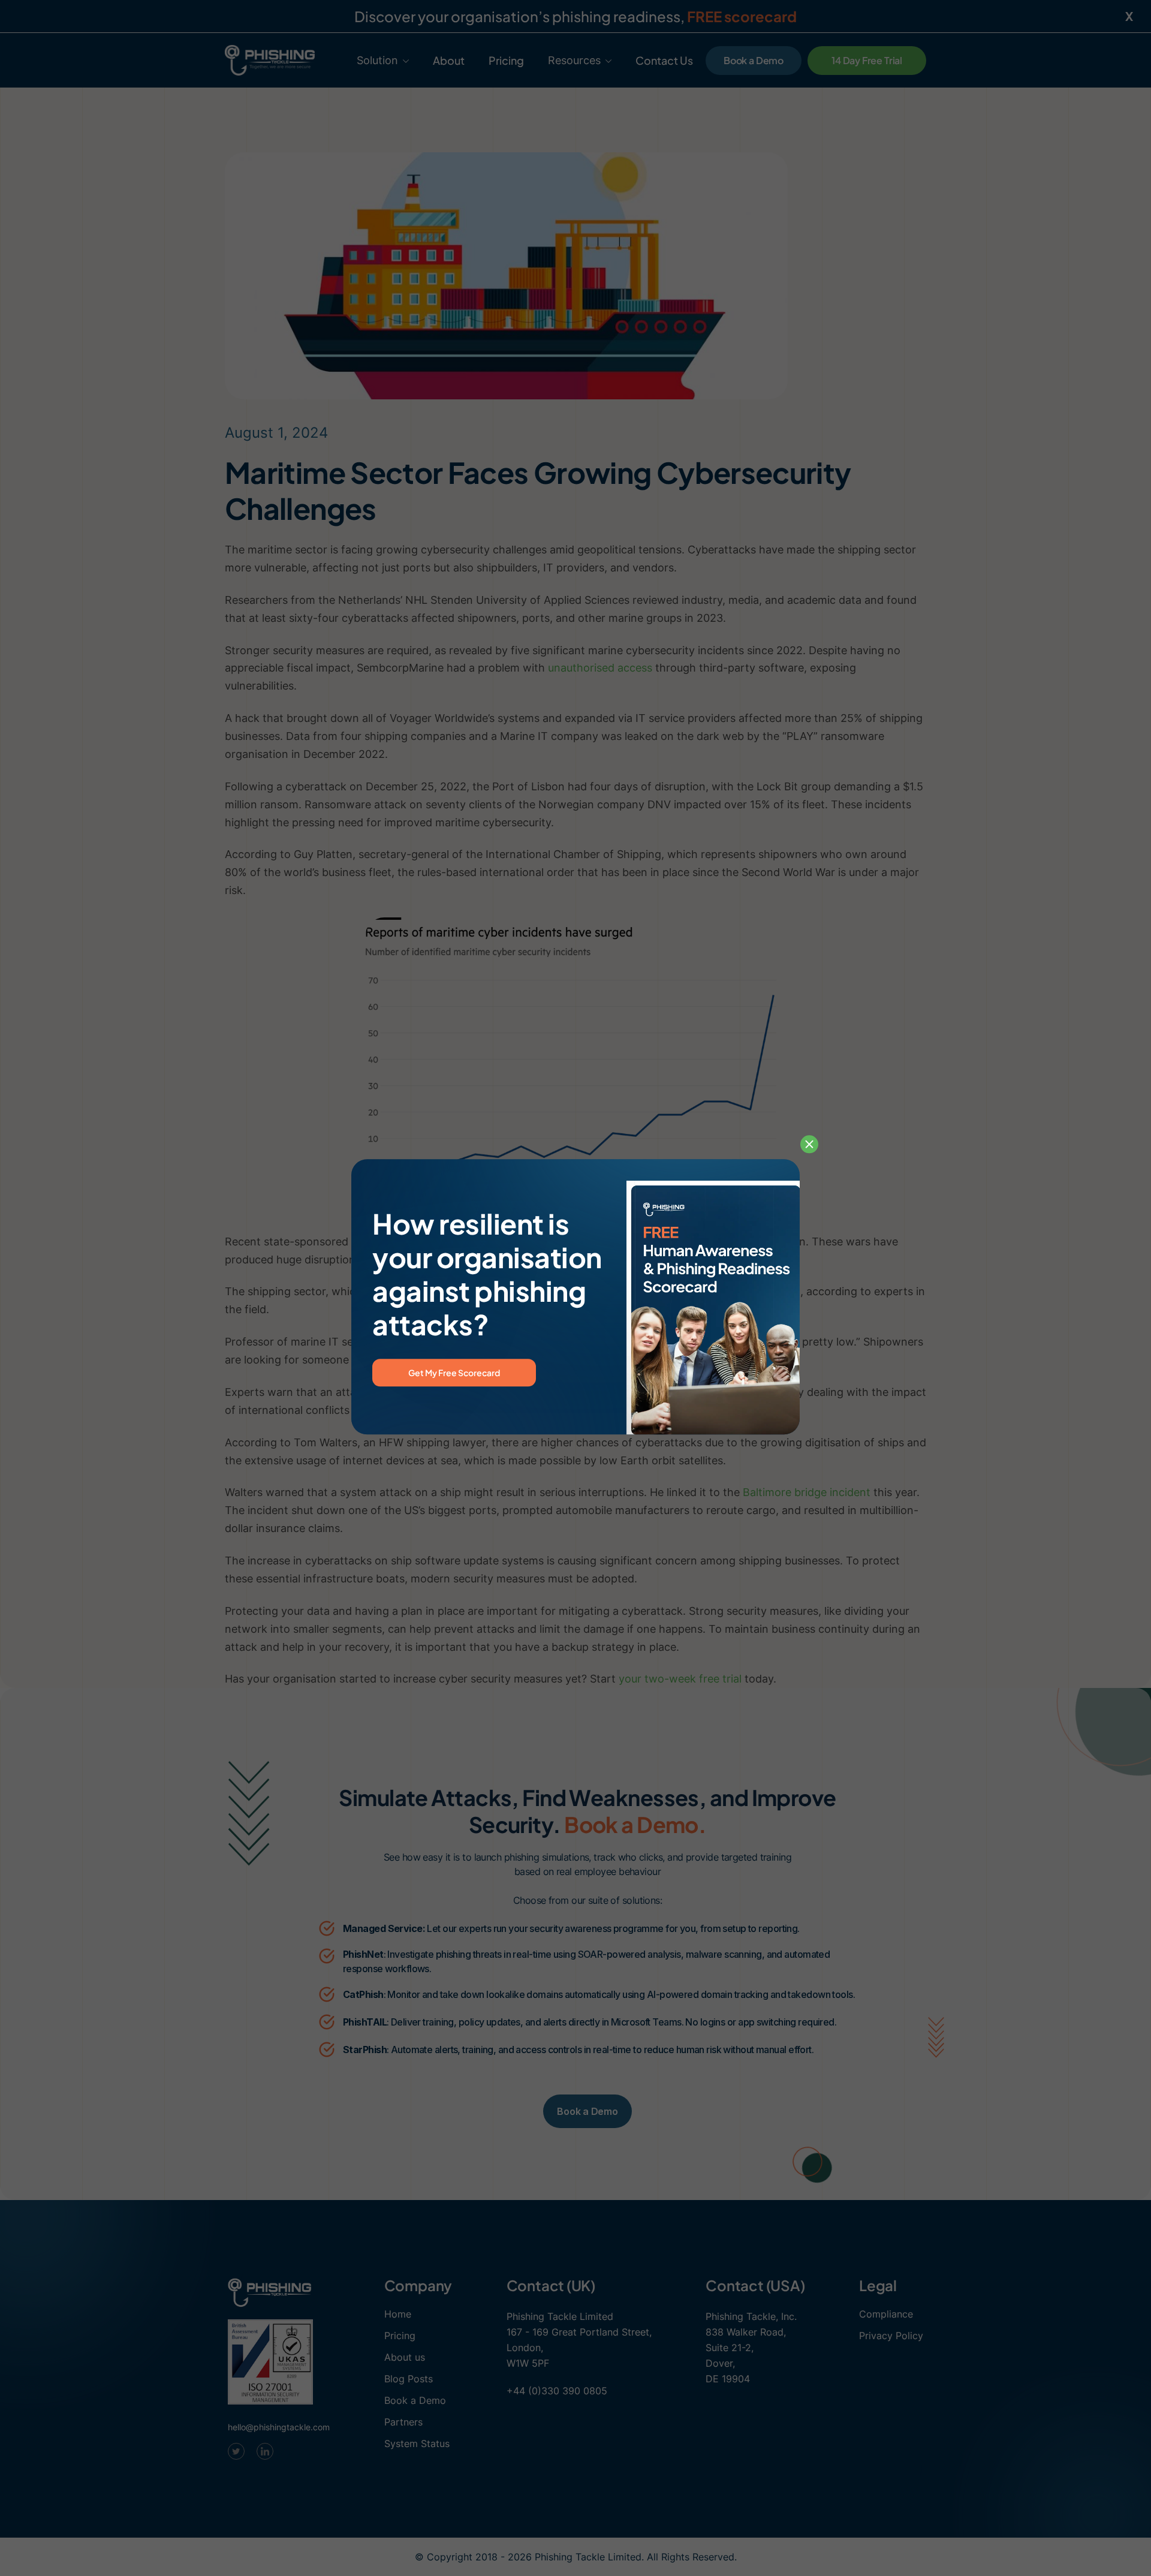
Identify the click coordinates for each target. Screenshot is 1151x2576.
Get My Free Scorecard (454, 1373)
